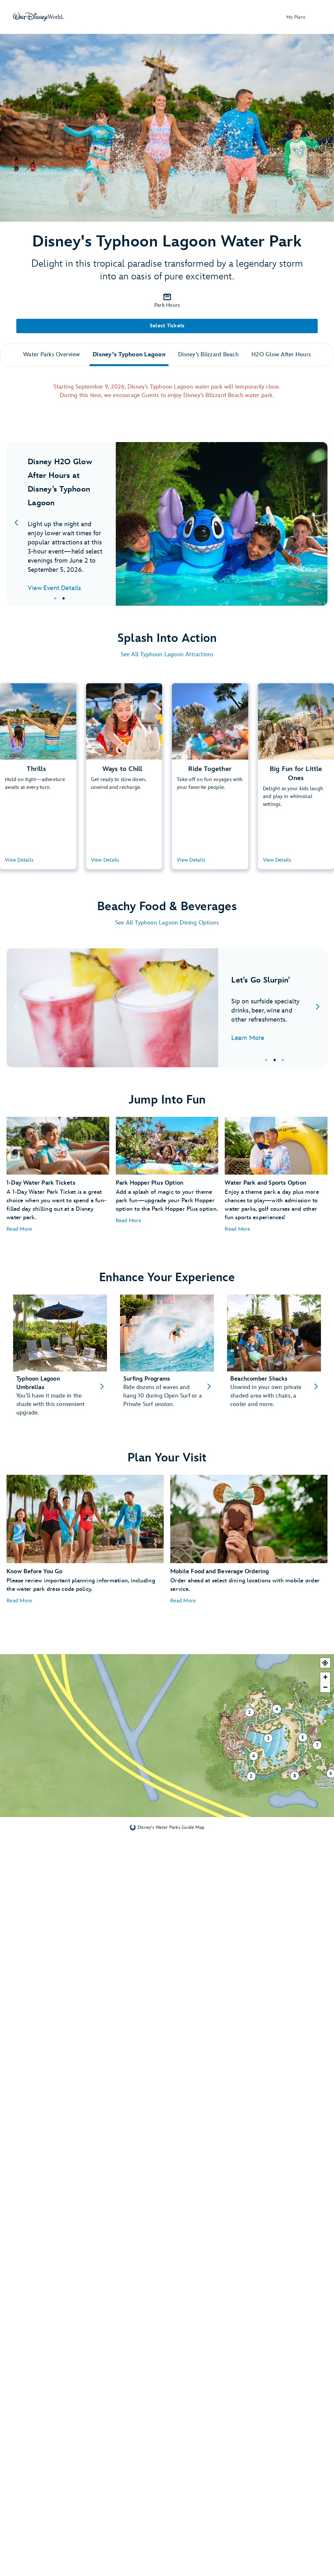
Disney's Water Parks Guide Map (171, 1827)
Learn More (248, 1038)
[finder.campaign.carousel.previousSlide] (16, 524)
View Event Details (54, 588)
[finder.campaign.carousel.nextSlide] (318, 524)
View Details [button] (19, 860)
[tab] (167, 524)
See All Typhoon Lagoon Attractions (167, 654)
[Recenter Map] (325, 1663)
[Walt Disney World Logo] (38, 17)
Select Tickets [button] (167, 326)
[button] (19, 1229)
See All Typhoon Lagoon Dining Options (167, 923)
